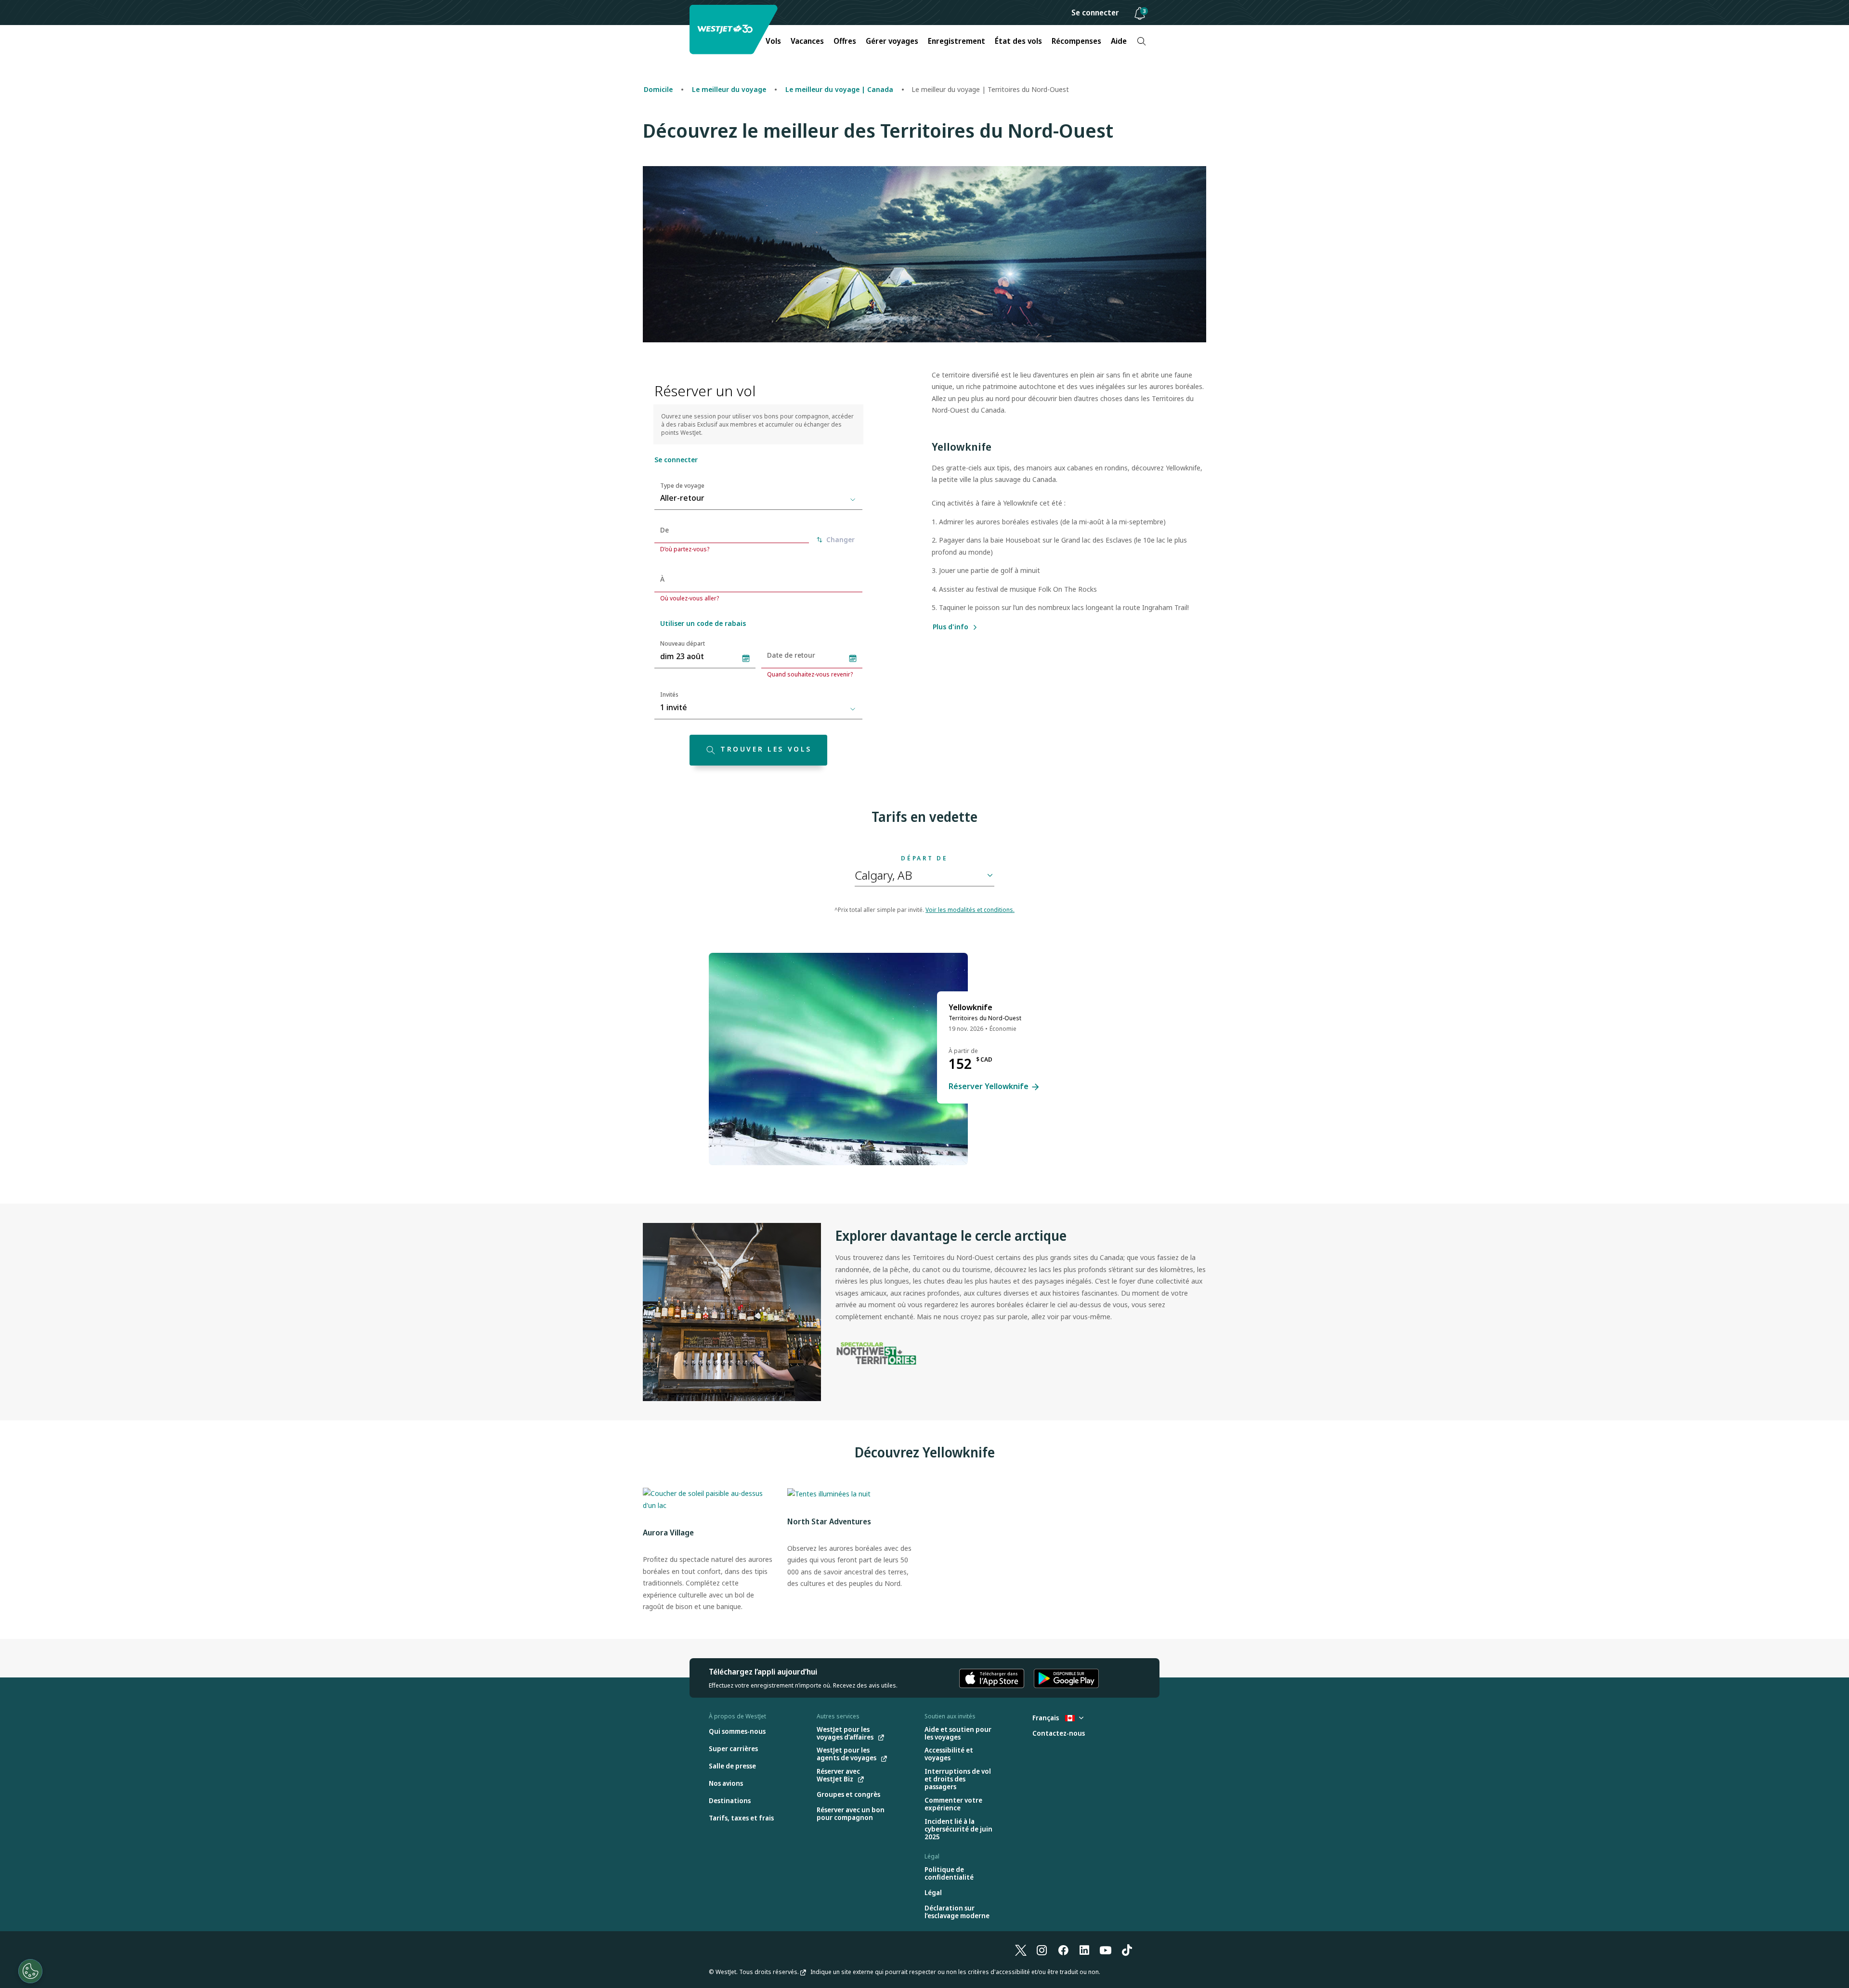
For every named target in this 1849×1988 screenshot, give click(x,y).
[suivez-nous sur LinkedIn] (1084, 1949)
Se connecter (1095, 13)
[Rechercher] (1141, 41)
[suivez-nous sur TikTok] (1127, 1949)
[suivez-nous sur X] (1021, 1949)
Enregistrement (957, 41)
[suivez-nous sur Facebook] (1063, 1949)
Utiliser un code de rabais (703, 623)
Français (1046, 1718)
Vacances (807, 41)
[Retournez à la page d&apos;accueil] (735, 30)
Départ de (924, 858)
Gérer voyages (892, 41)
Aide (1119, 41)
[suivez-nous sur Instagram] (1042, 1949)
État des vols (1018, 41)
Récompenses (1076, 41)
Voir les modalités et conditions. (970, 910)
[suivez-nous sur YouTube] (1106, 1949)
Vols (773, 41)
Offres (845, 41)
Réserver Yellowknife (990, 1087)
